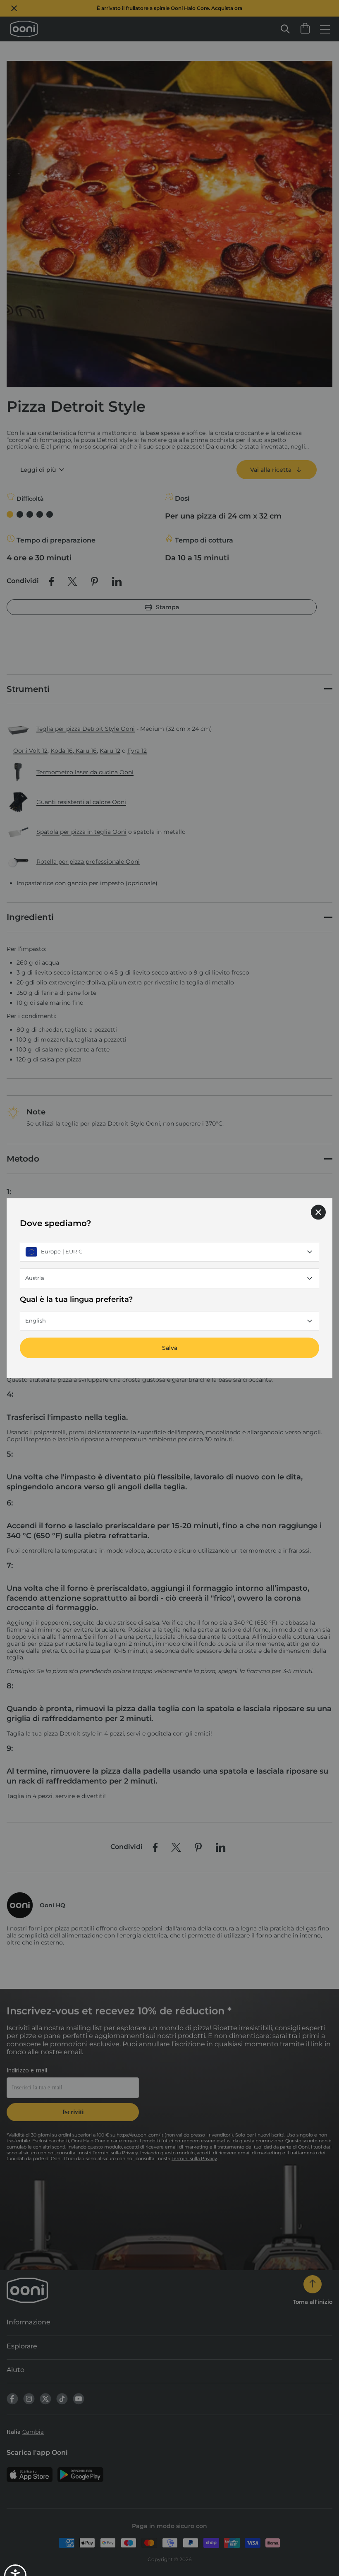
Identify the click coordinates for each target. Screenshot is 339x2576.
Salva (170, 1348)
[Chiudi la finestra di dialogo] (318, 1212)
